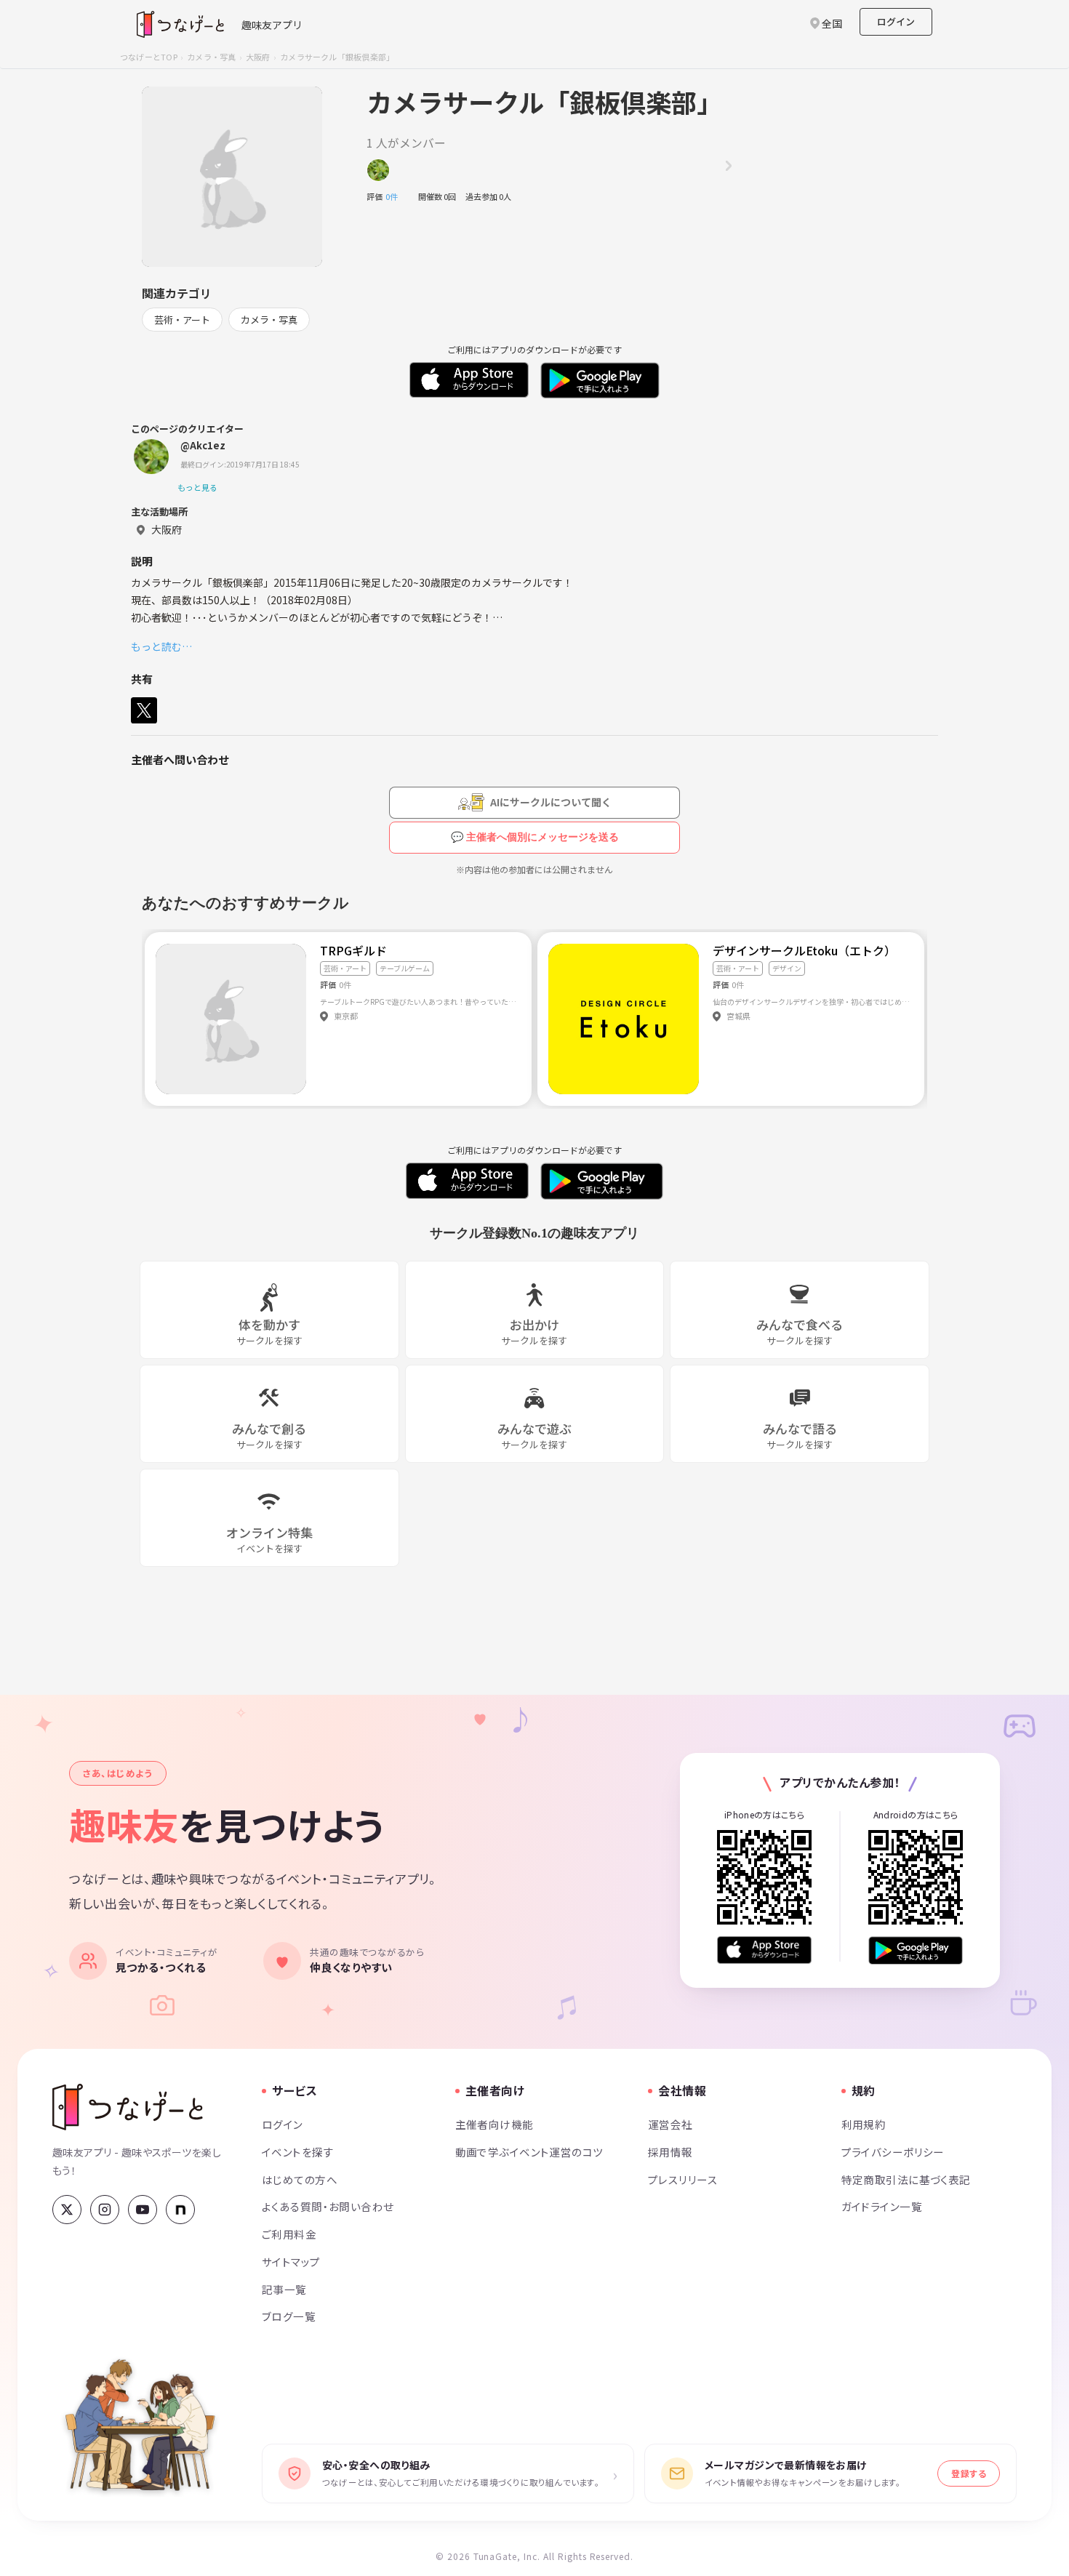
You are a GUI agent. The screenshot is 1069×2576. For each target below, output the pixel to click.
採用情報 (670, 2152)
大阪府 (258, 57)
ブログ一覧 (289, 2316)
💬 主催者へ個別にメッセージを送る (535, 837)
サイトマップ (291, 2262)
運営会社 (670, 2124)
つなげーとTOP (149, 57)
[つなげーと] (128, 2107)
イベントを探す (298, 2152)
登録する (969, 2473)
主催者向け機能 (495, 2124)
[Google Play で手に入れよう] (916, 1950)
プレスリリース (683, 2179)
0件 (396, 196)
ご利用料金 (289, 2234)
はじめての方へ (300, 2179)
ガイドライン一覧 (882, 2206)
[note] (180, 2210)
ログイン (896, 21)
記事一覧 (284, 2289)
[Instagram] (105, 2210)
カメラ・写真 (211, 57)
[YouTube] (143, 2210)
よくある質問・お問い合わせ (328, 2206)
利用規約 (864, 2124)
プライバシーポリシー (893, 2152)
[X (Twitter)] (67, 2210)
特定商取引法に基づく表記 (906, 2179)
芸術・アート (182, 320)
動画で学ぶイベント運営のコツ (529, 2152)
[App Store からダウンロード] (764, 1950)
